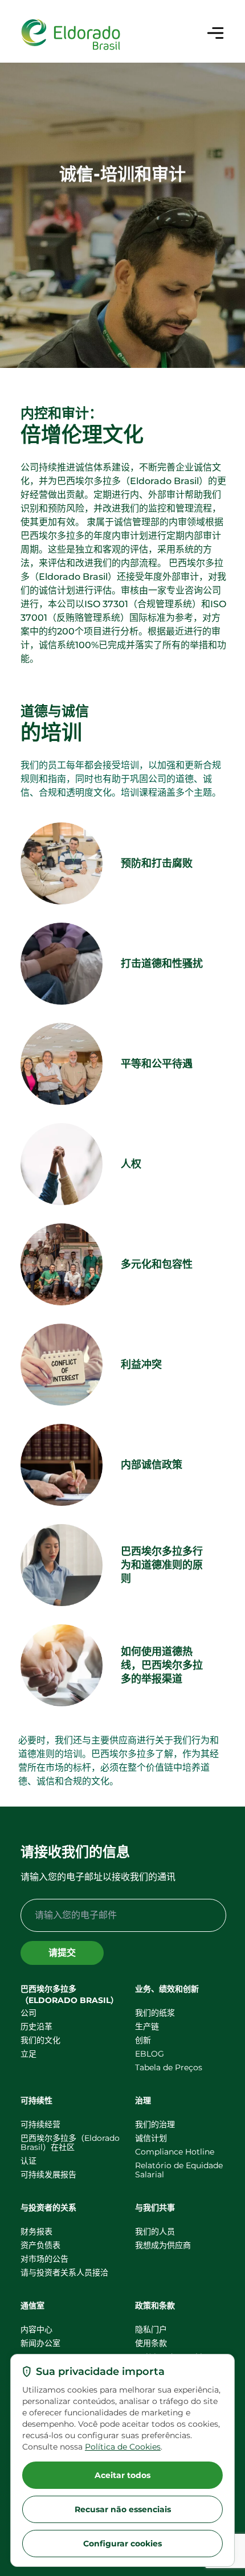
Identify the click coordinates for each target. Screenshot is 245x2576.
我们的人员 (155, 2231)
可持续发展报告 (48, 2174)
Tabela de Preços (169, 2067)
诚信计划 (151, 2138)
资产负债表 (40, 2245)
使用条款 (151, 2343)
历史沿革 (36, 2026)
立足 (28, 2054)
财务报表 (36, 2231)
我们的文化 (40, 2040)
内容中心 (36, 2329)
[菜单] (215, 33)
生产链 (147, 2026)
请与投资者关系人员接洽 (64, 2272)
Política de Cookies (123, 2447)
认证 (28, 2161)
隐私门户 (151, 2329)
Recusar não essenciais (123, 2509)
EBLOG (150, 2054)
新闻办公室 (40, 2343)
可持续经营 (40, 2124)
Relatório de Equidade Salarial (179, 2170)
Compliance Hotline (175, 2152)
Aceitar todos (122, 2475)
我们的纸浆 (155, 2013)
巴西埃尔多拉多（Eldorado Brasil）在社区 (70, 2143)
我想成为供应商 (163, 2245)
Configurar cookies (122, 2544)
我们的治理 (155, 2124)
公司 (28, 2013)
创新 (143, 2040)
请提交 (62, 1953)
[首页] (71, 35)
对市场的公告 (44, 2259)
